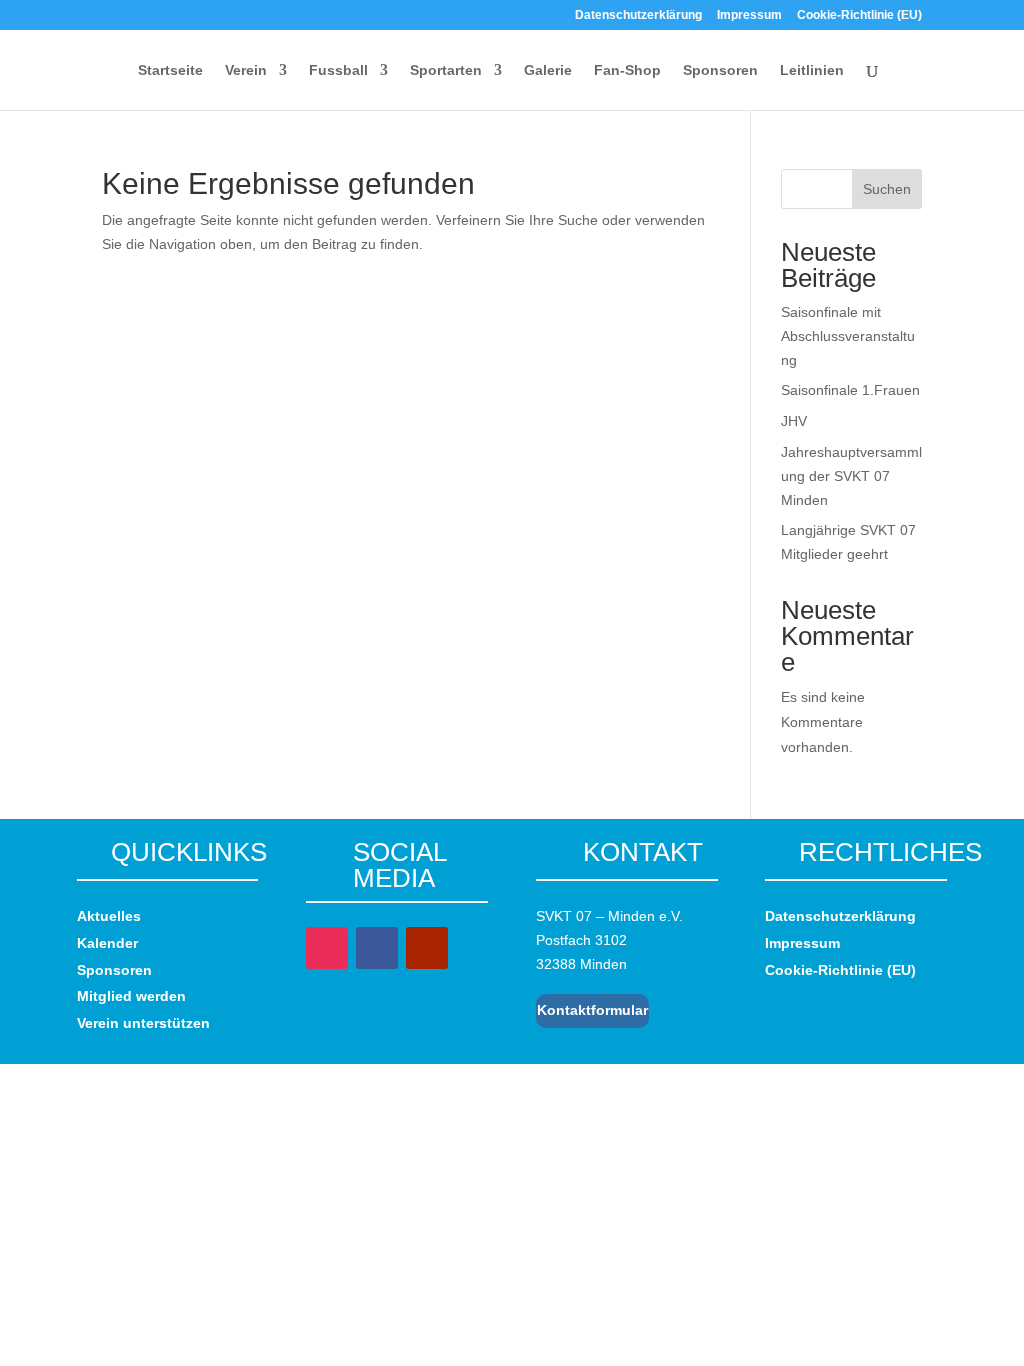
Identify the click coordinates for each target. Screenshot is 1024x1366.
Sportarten (446, 70)
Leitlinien (812, 70)
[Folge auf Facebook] (377, 948)
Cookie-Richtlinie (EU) (859, 15)
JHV (794, 421)
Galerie (548, 70)
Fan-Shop (627, 70)
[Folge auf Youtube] (427, 948)
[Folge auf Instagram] (327, 948)
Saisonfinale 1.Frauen (850, 390)
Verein (246, 70)
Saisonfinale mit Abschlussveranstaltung (848, 336)
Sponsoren (720, 70)
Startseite (170, 70)
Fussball (338, 70)
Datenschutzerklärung (638, 15)
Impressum (749, 15)
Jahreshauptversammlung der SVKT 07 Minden (851, 476)
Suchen (887, 189)
